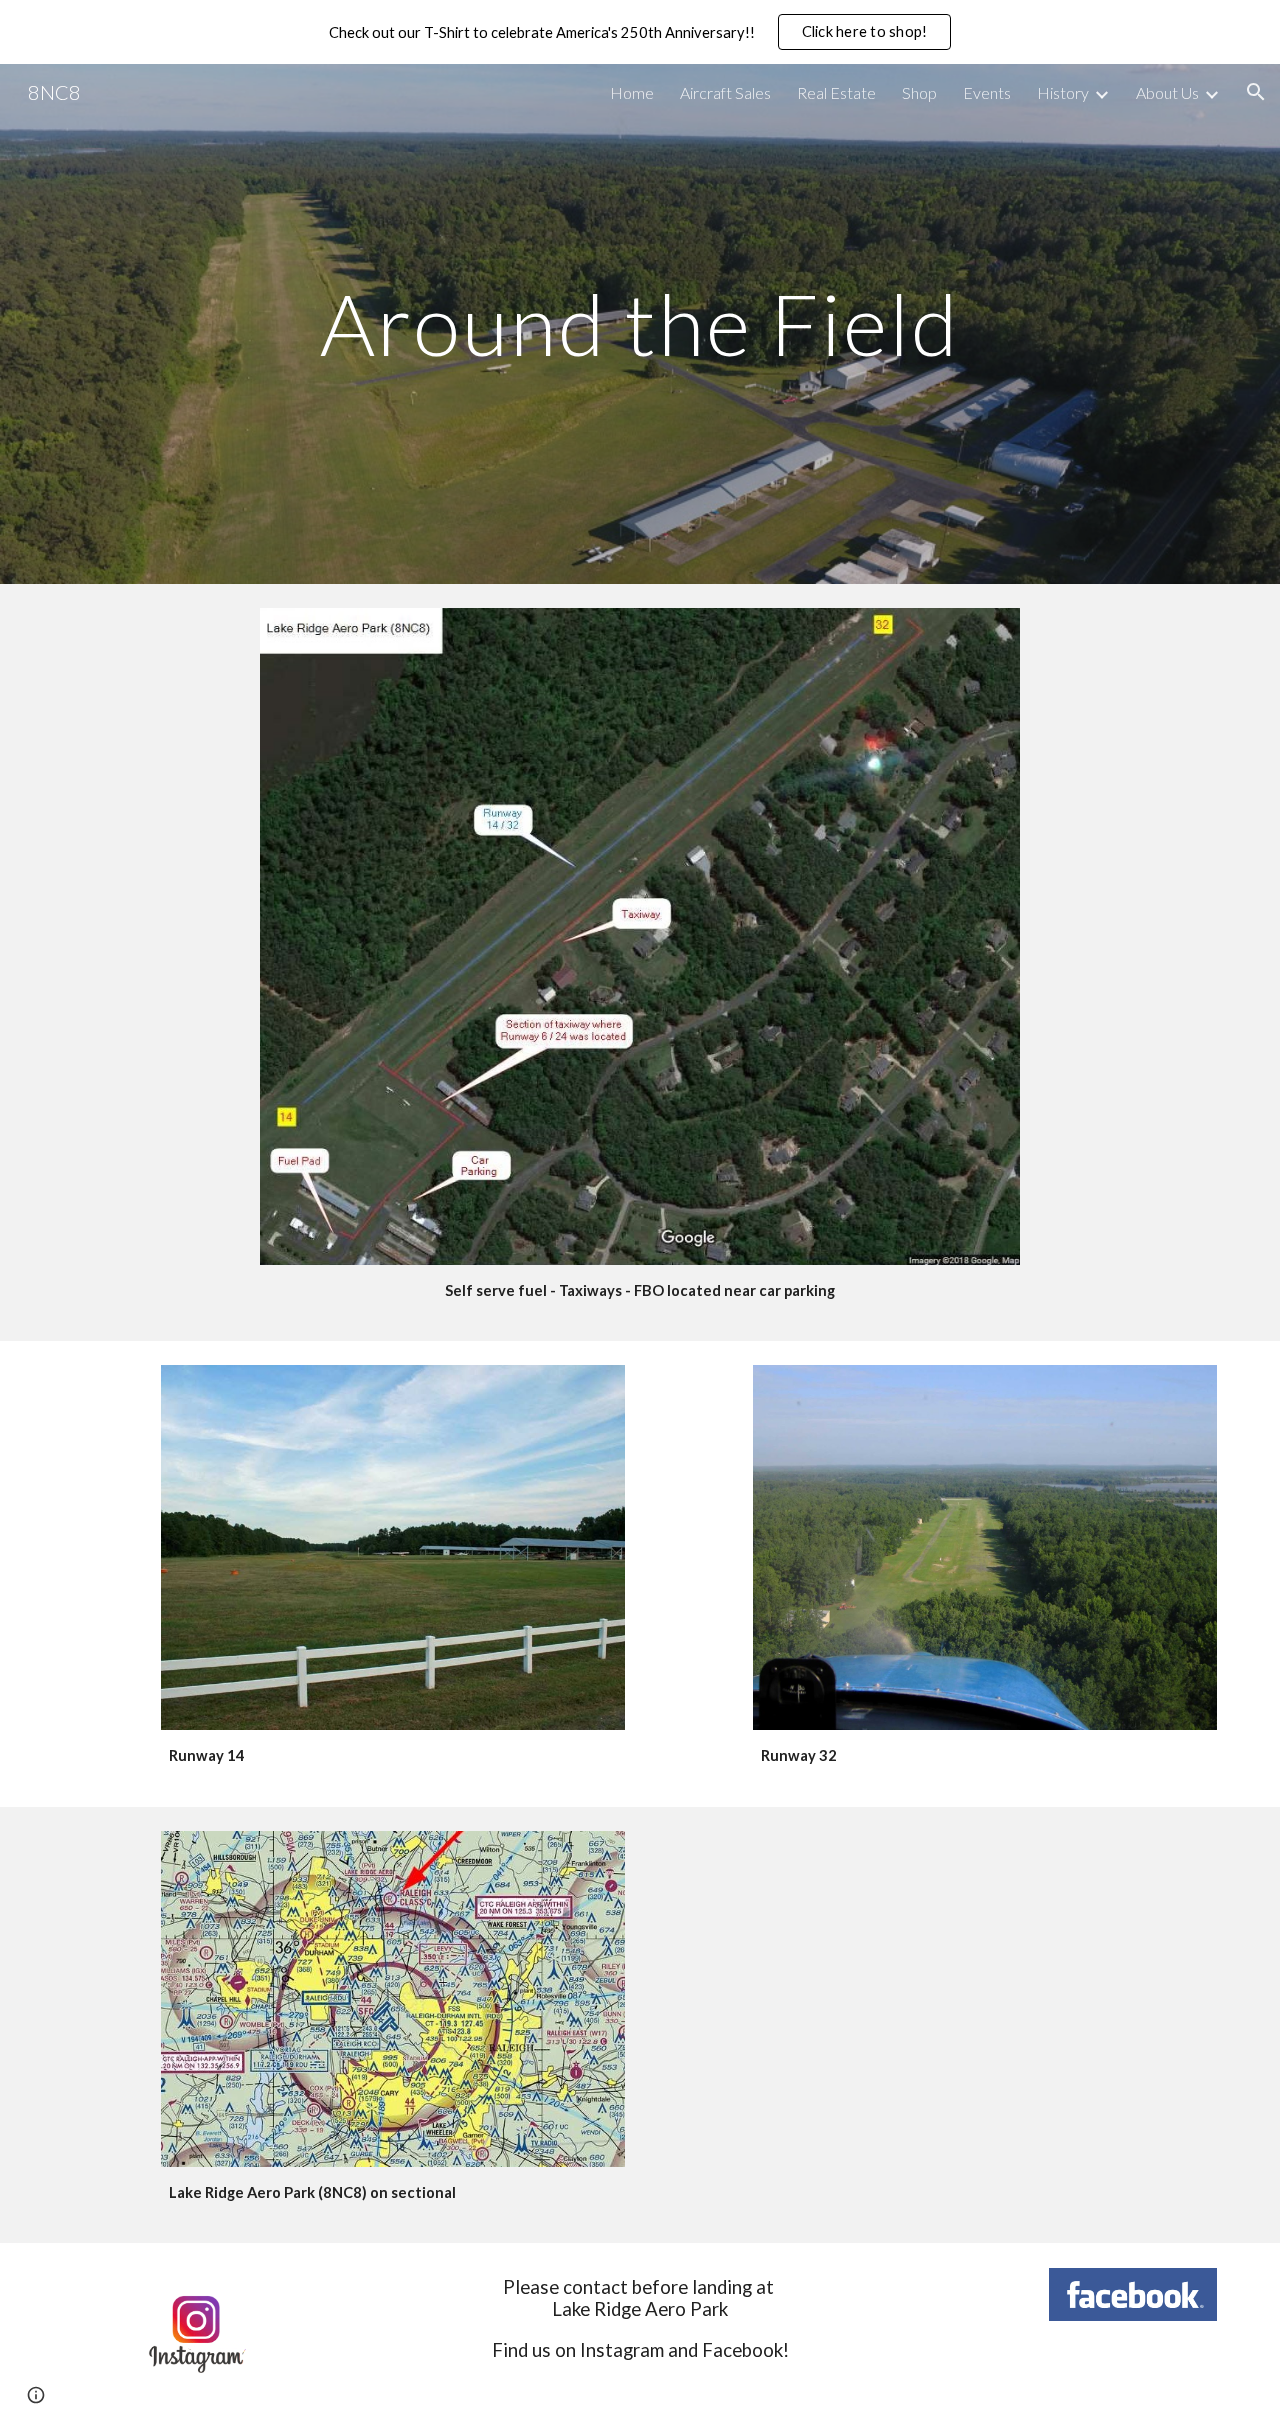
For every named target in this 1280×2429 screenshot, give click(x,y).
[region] (640, 32)
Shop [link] (919, 92)
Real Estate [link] (836, 92)
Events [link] (987, 92)
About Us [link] (1167, 92)
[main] (640, 323)
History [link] (1063, 92)
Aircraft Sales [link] (725, 92)
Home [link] (632, 92)
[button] (1256, 92)
